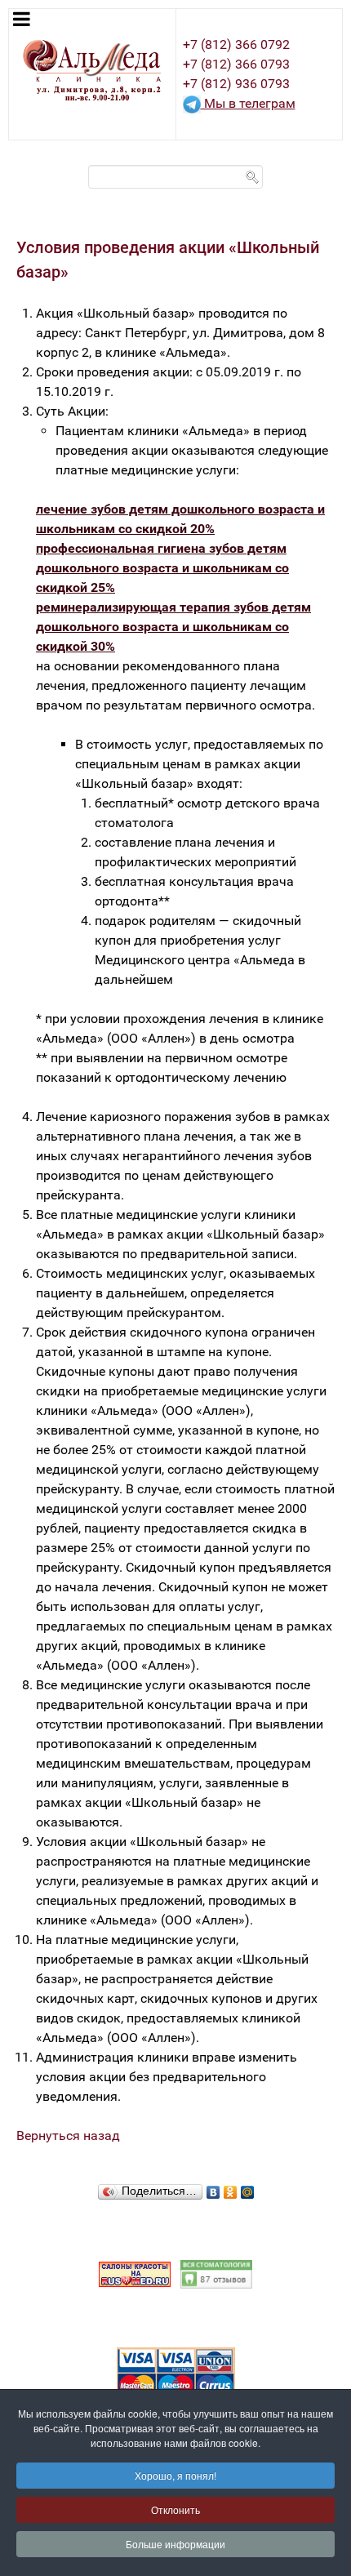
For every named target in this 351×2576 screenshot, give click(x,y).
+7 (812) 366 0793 (236, 64)
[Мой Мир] (248, 2188)
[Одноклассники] (231, 2188)
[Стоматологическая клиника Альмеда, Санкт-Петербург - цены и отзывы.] (216, 2273)
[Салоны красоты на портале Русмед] (135, 2273)
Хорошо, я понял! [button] (175, 2475)
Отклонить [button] (175, 2509)
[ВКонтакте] (213, 2188)
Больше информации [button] (175, 2544)
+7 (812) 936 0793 (236, 84)
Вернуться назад (68, 2136)
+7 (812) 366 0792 (236, 44)
